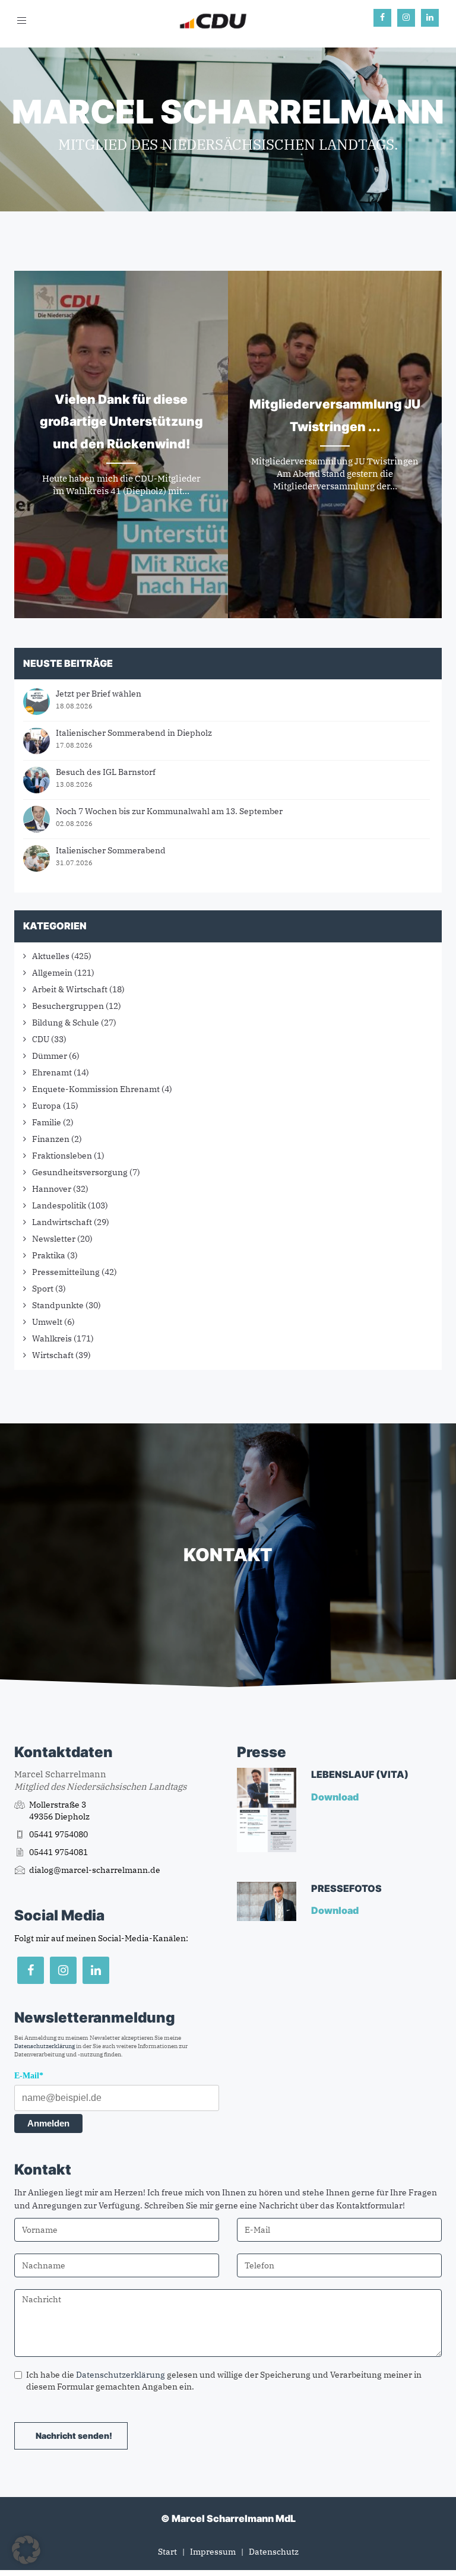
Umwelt (47, 1322)
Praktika (49, 1255)
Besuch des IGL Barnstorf (106, 772)
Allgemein (52, 973)
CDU (41, 1039)
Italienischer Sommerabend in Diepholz (134, 733)
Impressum (213, 2552)
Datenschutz (274, 2552)
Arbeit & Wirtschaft (70, 989)
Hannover (52, 1189)
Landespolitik (59, 1205)
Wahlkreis (52, 1338)
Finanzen (51, 1139)
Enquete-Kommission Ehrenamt (96, 1089)
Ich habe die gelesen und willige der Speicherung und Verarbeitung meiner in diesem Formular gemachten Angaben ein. (224, 2381)
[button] (26, 2550)
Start (167, 2552)
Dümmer (50, 1056)
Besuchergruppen (68, 1006)
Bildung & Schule (66, 1023)
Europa (47, 1106)
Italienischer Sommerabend (111, 850)
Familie (47, 1122)
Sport (43, 1289)
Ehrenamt (52, 1072)
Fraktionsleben (62, 1156)
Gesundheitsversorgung (80, 1172)
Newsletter (54, 1239)
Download (336, 1797)
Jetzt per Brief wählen (99, 694)
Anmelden (48, 2123)
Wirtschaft (53, 1355)
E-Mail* (29, 2076)
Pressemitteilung (66, 1272)
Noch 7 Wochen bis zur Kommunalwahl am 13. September (169, 811)
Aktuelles (51, 956)
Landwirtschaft (62, 1222)
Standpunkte (58, 1305)
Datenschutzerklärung (45, 2046)
